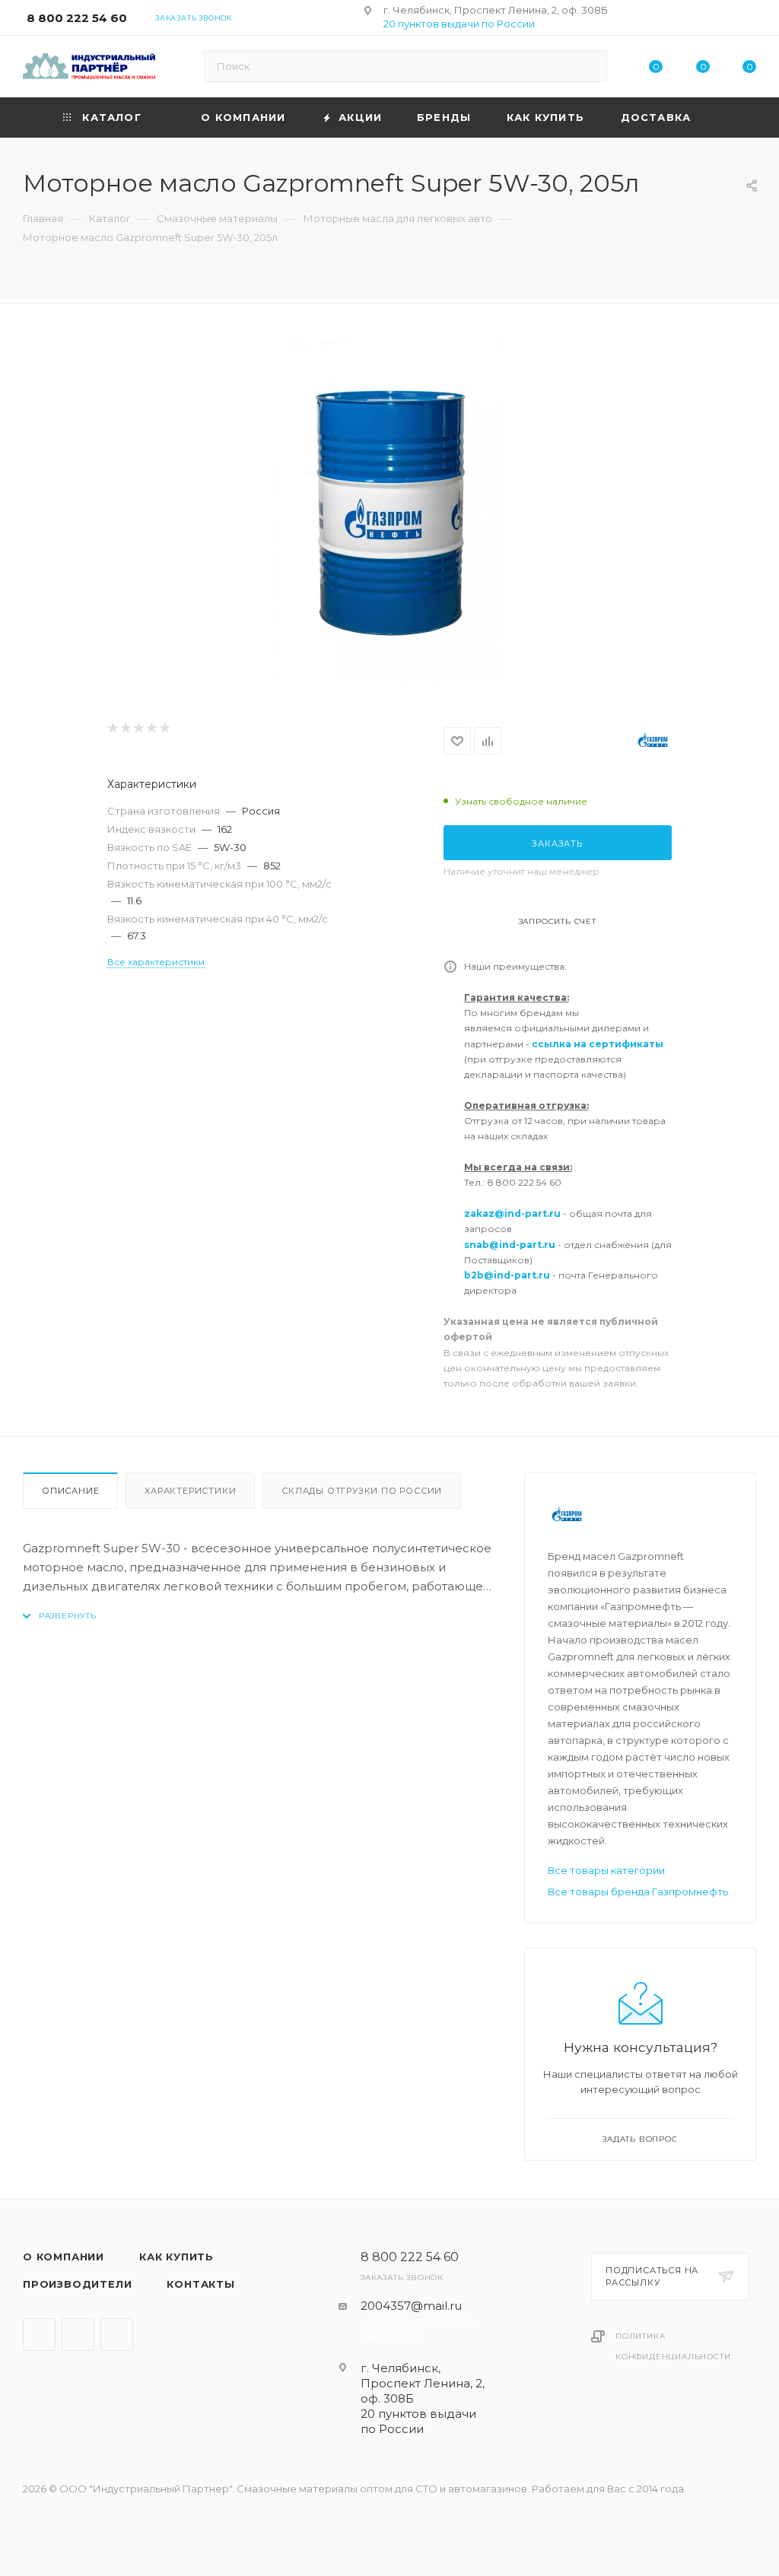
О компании (64, 2257)
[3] (138, 728)
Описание (70, 1491)
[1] (112, 728)
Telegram (39, 2335)
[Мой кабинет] (749, 20)
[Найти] (588, 66)
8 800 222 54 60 (77, 18)
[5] (164, 728)
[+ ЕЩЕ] (733, 118)
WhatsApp (117, 2335)
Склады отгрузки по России (362, 1491)
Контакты (200, 2284)
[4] (151, 728)
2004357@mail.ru (411, 2306)
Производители (77, 2284)
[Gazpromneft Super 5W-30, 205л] (389, 512)
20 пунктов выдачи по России (459, 24)
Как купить (176, 2257)
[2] (125, 728)
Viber (78, 2335)
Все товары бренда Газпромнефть (638, 1892)
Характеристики (190, 1491)
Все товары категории (606, 1870)
